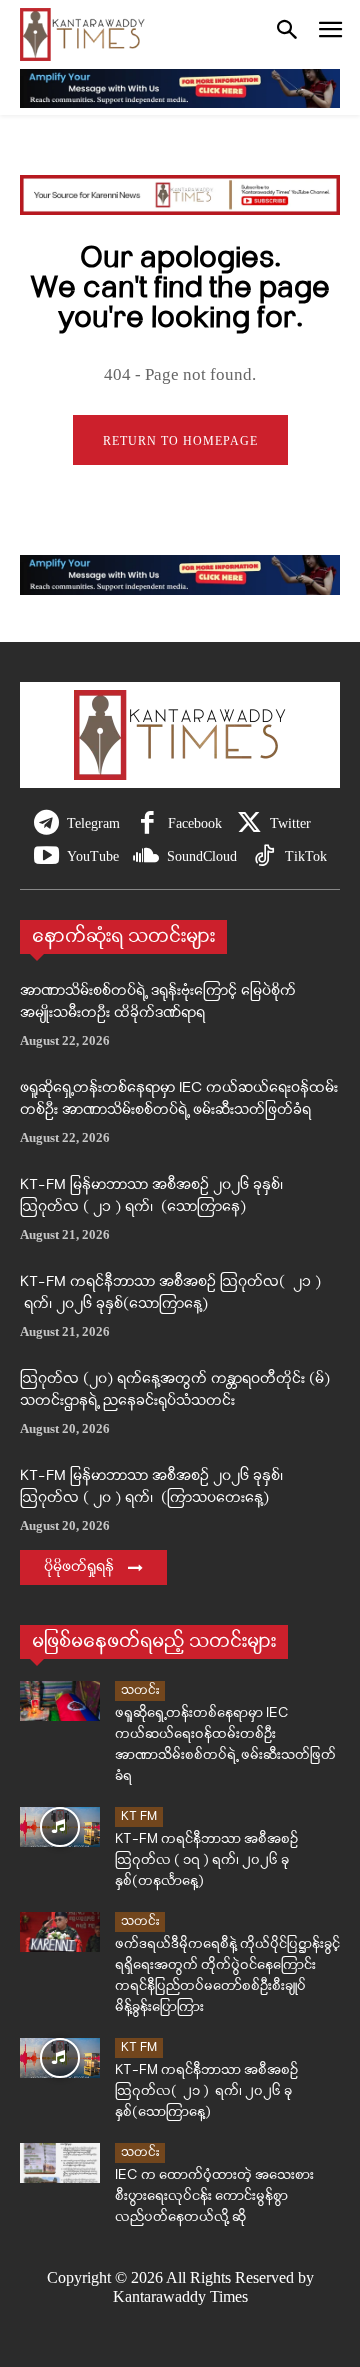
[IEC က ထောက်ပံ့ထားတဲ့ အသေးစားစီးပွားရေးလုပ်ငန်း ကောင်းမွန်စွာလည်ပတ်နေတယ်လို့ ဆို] (60, 2163)
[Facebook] (147, 824)
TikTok (306, 856)
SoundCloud (202, 856)
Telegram (93, 823)
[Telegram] (46, 824)
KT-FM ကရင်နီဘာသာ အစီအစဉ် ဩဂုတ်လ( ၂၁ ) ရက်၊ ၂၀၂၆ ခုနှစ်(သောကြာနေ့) (170, 1294)
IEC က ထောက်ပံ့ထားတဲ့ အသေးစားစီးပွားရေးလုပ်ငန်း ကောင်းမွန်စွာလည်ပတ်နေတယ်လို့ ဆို (214, 2196)
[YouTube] (46, 857)
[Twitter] (249, 824)
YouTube (93, 856)
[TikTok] (264, 857)
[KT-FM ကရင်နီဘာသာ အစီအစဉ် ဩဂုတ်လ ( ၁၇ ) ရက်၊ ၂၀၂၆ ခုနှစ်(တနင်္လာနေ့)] (60, 1827)
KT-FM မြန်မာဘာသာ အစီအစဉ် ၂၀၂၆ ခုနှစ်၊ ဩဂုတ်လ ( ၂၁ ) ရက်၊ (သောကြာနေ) (151, 1197)
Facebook (195, 823)
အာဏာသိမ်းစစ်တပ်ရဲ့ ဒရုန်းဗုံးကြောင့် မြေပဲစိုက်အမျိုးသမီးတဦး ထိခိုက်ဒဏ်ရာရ (158, 1003)
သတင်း (140, 1690)
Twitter (290, 823)
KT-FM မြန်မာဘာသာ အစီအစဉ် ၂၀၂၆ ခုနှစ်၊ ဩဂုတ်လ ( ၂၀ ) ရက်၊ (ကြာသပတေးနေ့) (151, 1488)
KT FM (139, 1816)
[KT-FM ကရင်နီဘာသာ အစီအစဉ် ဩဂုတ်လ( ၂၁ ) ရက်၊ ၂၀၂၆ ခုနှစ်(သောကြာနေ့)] (60, 2058)
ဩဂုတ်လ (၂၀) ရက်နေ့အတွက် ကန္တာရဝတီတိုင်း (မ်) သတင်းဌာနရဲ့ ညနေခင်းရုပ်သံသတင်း (175, 1391)
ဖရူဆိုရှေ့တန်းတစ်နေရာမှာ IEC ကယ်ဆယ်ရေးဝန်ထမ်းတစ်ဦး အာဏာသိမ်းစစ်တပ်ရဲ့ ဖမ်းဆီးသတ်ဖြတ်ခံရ (179, 1100)
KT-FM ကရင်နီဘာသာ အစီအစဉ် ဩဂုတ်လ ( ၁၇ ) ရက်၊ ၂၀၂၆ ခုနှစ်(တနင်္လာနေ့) (206, 1860)
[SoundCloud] (146, 857)
